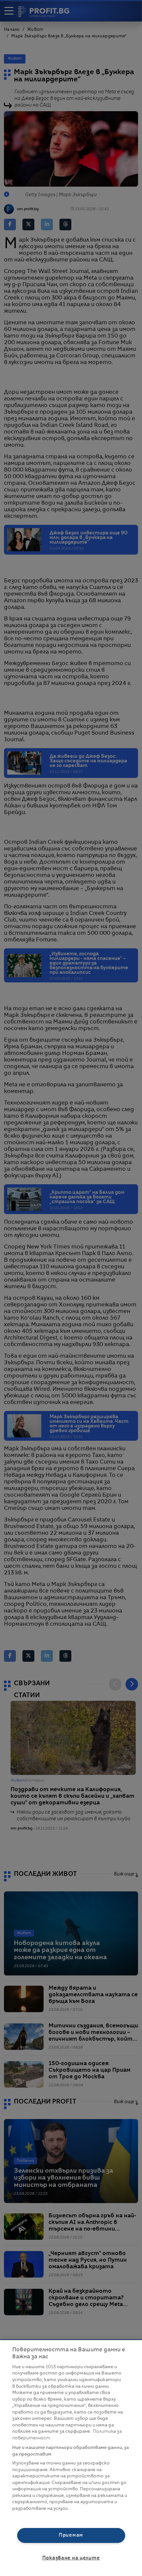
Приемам (71, 2535)
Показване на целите (71, 2558)
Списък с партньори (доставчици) (52, 2516)
